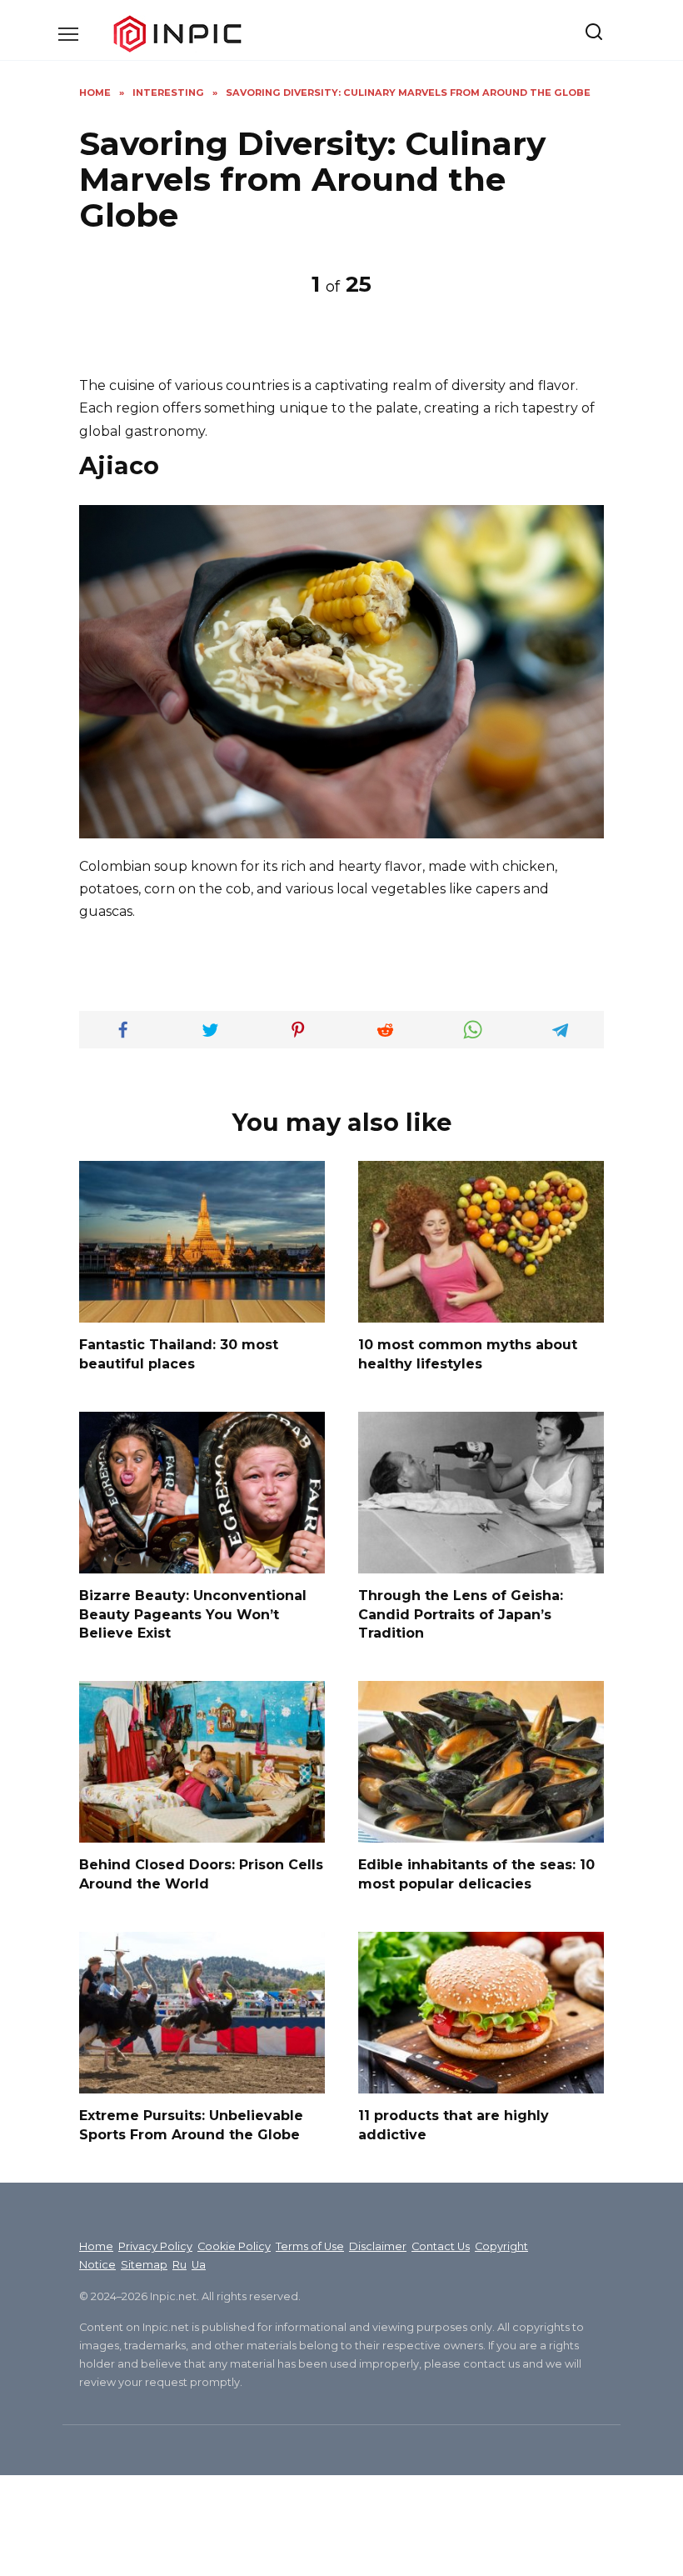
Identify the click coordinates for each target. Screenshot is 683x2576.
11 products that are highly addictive (454, 2125)
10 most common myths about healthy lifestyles (468, 1354)
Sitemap (144, 2265)
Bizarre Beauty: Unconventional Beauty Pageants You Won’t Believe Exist (193, 1614)
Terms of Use (310, 2246)
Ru (179, 2265)
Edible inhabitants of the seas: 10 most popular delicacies (476, 1874)
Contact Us (441, 2246)
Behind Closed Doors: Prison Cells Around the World (201, 1874)
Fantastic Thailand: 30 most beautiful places (179, 1354)
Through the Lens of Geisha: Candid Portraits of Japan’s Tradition (461, 1614)
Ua (199, 2265)
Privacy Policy (155, 2246)
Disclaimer (378, 2246)
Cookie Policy (234, 2246)
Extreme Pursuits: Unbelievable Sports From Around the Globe (191, 2125)
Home (96, 2246)
